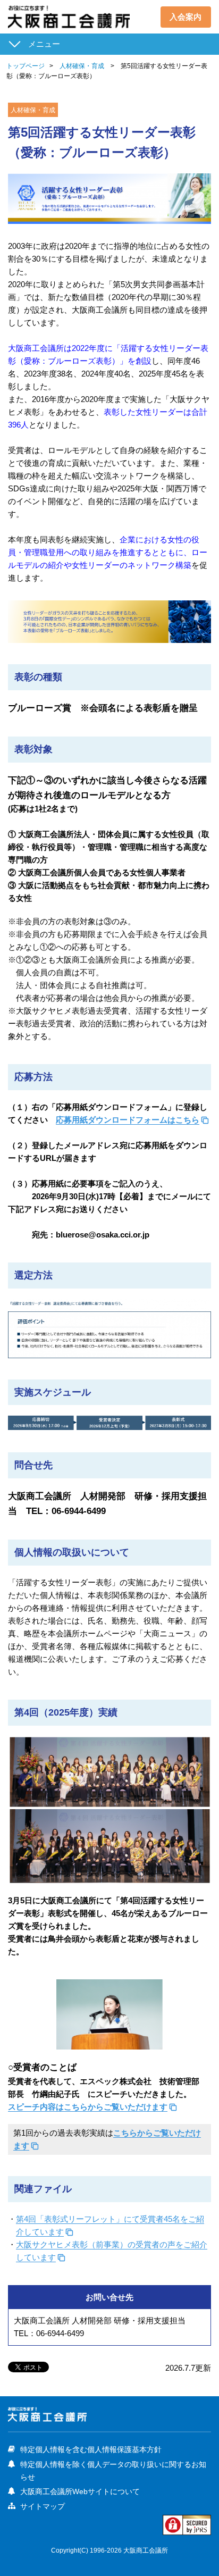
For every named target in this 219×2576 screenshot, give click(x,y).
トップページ (26, 66)
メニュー (44, 44)
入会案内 (186, 17)
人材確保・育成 (82, 66)
